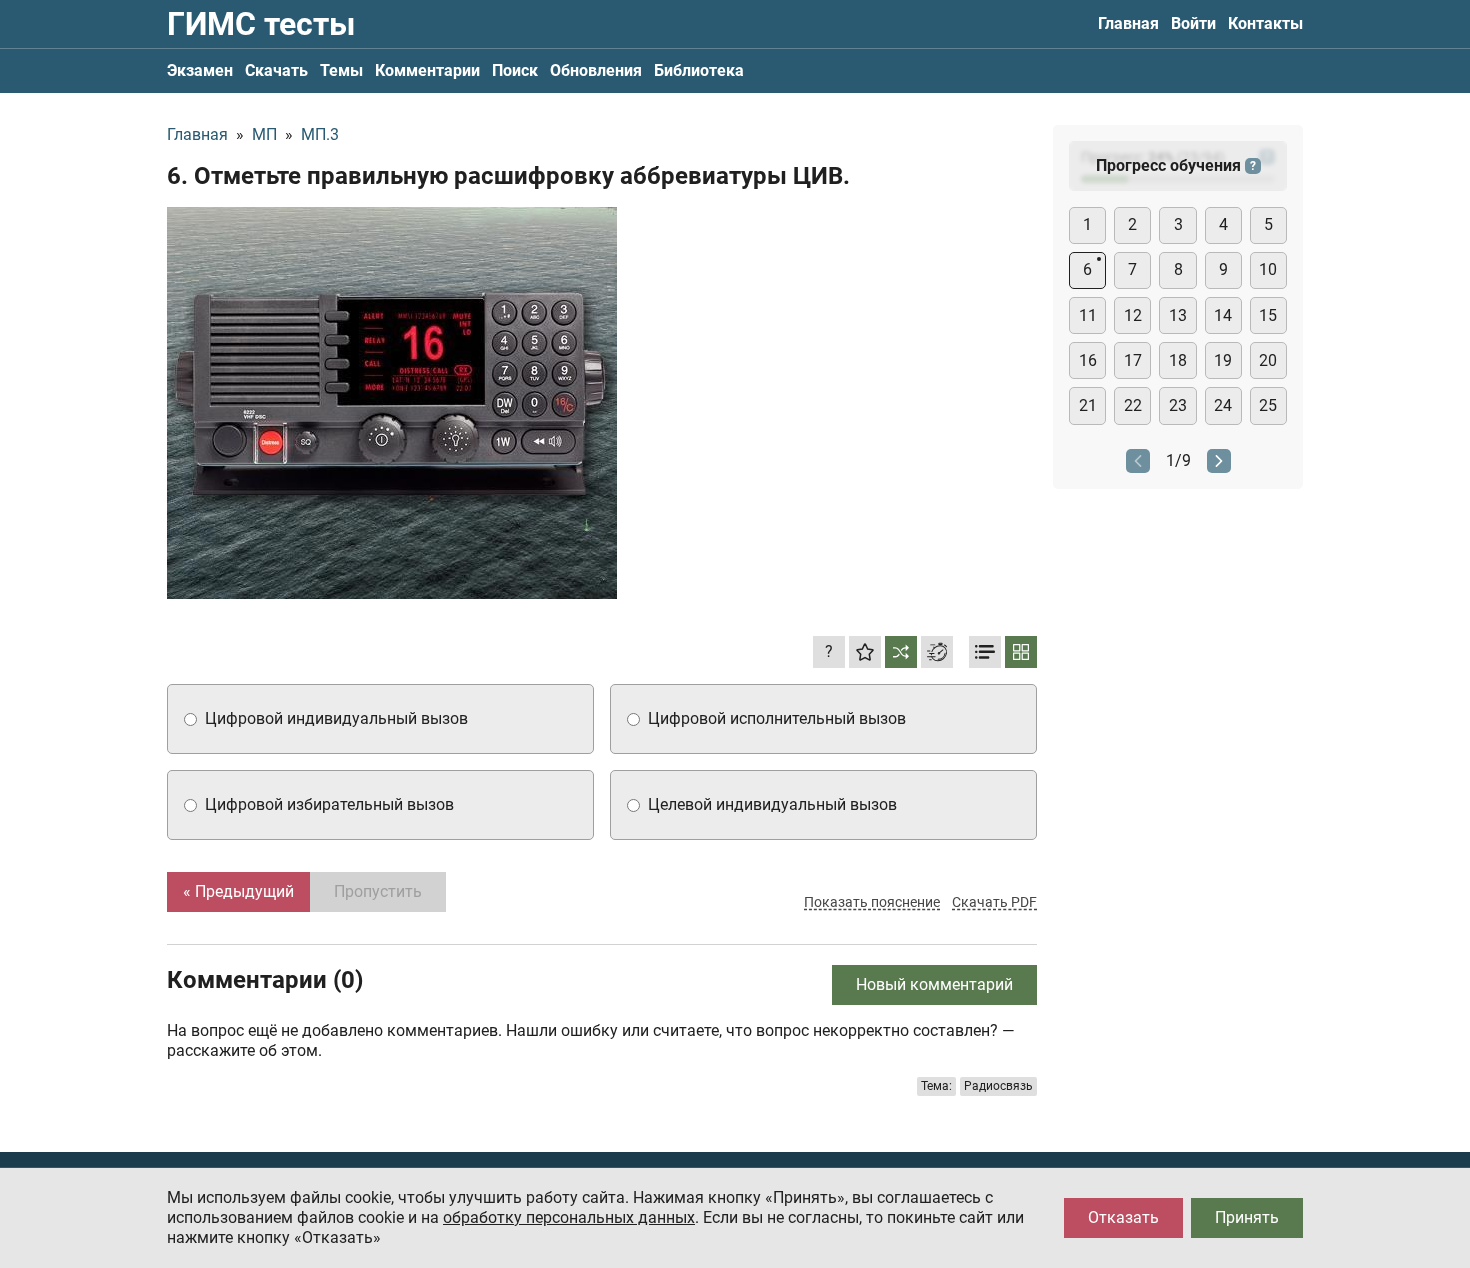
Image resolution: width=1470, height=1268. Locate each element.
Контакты (1265, 23)
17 (1133, 360)
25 (1268, 405)
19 (1223, 360)
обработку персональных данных (569, 1217)
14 (1223, 315)
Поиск (515, 70)
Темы (341, 70)
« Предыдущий (238, 891)
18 (1178, 360)
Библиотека (699, 70)
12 (1133, 315)
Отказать (1123, 1217)
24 (1223, 405)
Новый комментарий (934, 984)
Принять (1247, 1217)
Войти (1193, 23)
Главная (1128, 23)
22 (1133, 405)
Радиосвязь (998, 1086)
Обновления (596, 70)
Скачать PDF (994, 902)
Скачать (276, 70)
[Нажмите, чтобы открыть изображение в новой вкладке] (392, 403)
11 (1088, 315)
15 (1268, 315)
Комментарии (427, 70)
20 (1268, 360)
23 (1178, 405)
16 (1088, 360)
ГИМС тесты (261, 24)
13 (1178, 315)
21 (1088, 405)
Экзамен (200, 70)
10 (1268, 269)
